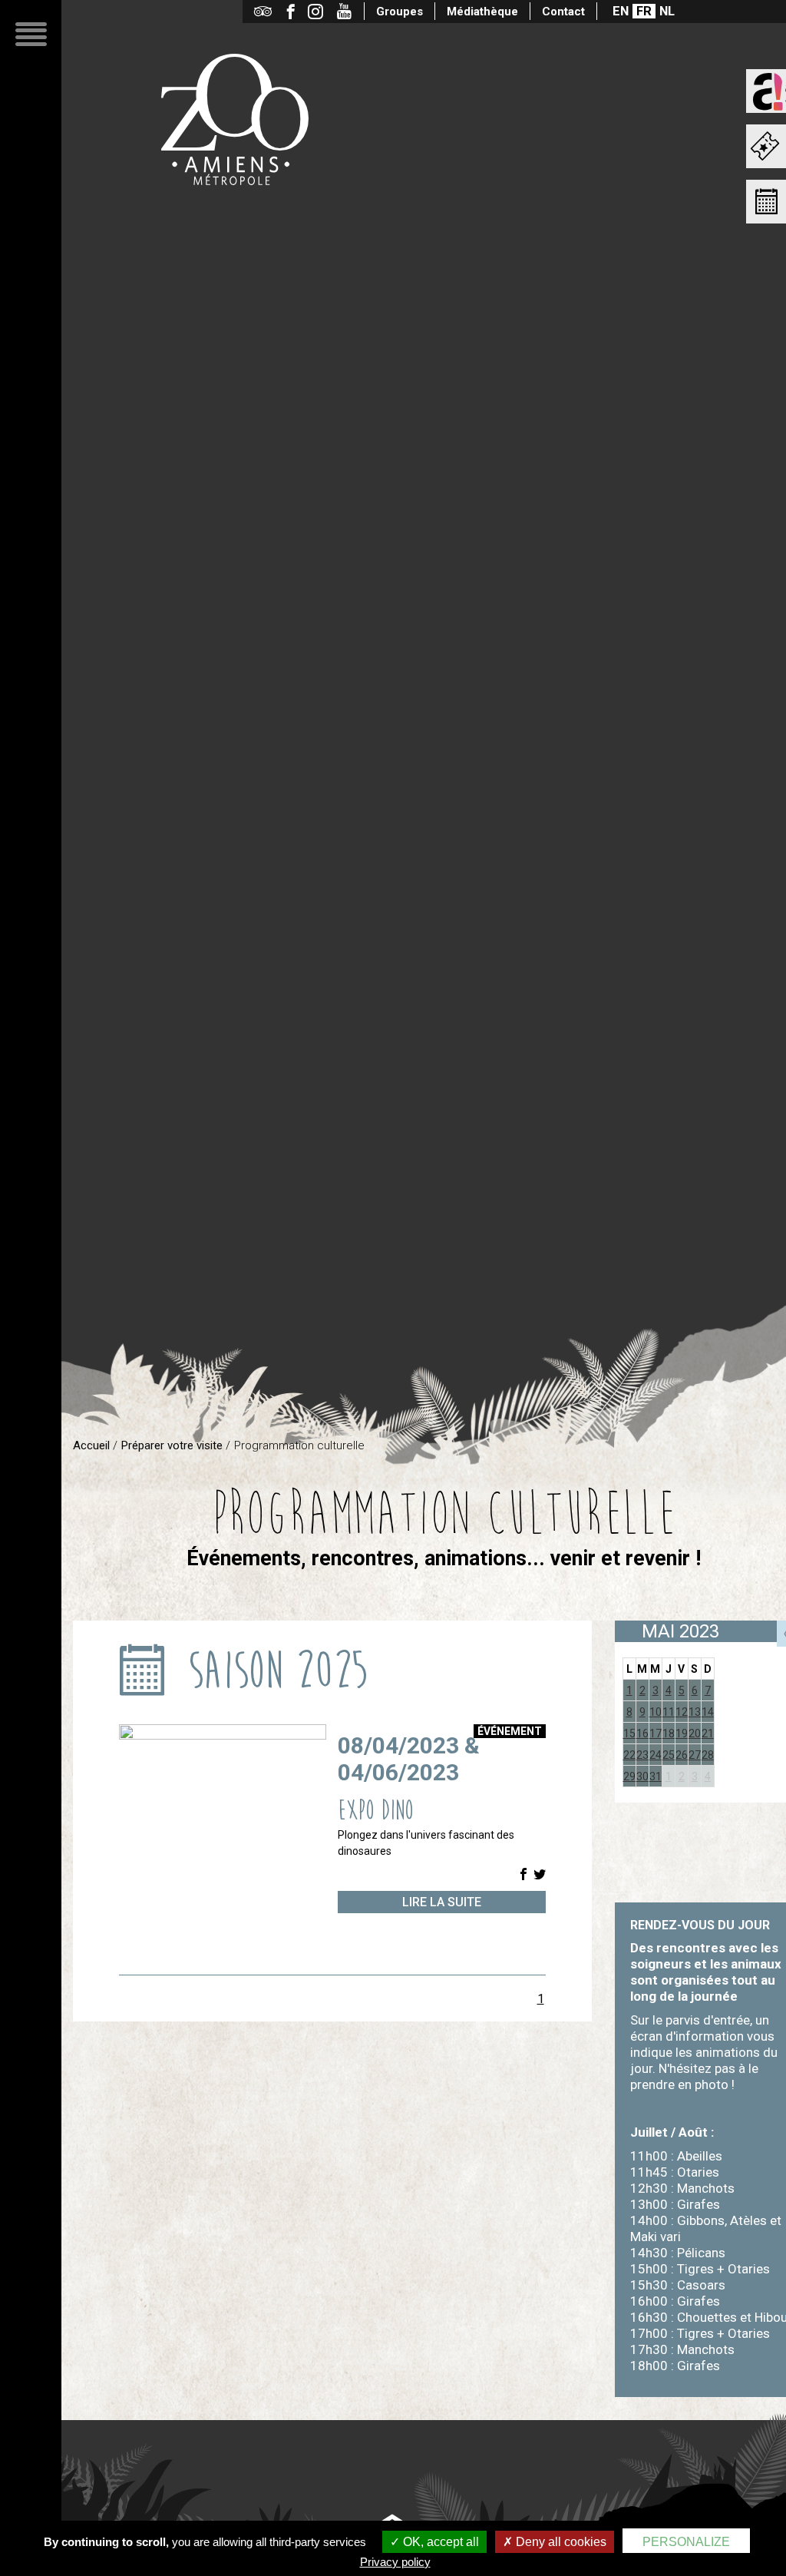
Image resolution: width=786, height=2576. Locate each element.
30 (642, 1776)
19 (682, 1733)
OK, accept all (439, 2542)
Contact (563, 12)
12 (682, 1712)
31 (656, 1776)
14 (708, 1712)
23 (642, 1755)
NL (667, 11)
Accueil (91, 1445)
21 (708, 1733)
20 (695, 1733)
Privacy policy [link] (395, 2562)
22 (629, 1755)
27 (695, 1755)
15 (629, 1733)
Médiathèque (482, 12)
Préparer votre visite (172, 1445)
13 (695, 1712)
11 (669, 1712)
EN (621, 11)
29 (629, 1776)
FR (644, 11)
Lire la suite (442, 1902)
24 (656, 1755)
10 (656, 1712)
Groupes (400, 12)
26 (682, 1755)
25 (669, 1755)
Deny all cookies (560, 2542)
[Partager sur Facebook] (523, 1875)
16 (642, 1733)
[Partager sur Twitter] (540, 1875)
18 (669, 1733)
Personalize (686, 2542)
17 (656, 1733)
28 (708, 1755)
